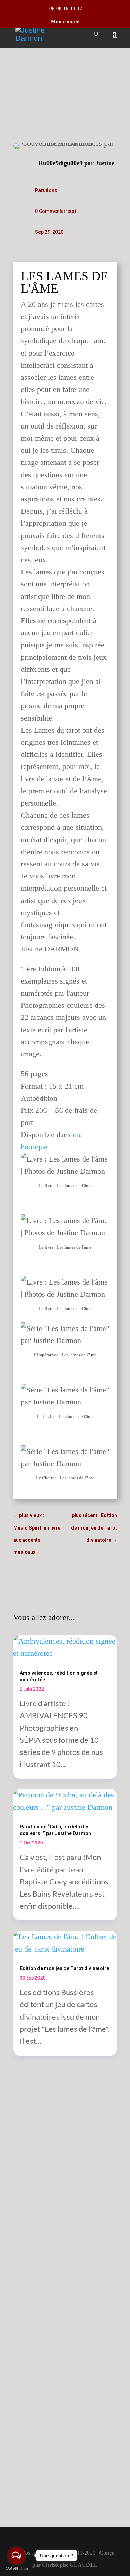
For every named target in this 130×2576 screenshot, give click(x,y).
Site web (32, 2385)
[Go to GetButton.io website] (17, 2569)
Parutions (46, 190)
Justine (105, 163)
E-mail (32, 2345)
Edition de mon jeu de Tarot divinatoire (64, 1968)
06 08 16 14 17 (65, 8)
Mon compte (65, 22)
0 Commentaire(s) (56, 211)
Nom (29, 2304)
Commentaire (42, 2205)
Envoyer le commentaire (44, 2484)
